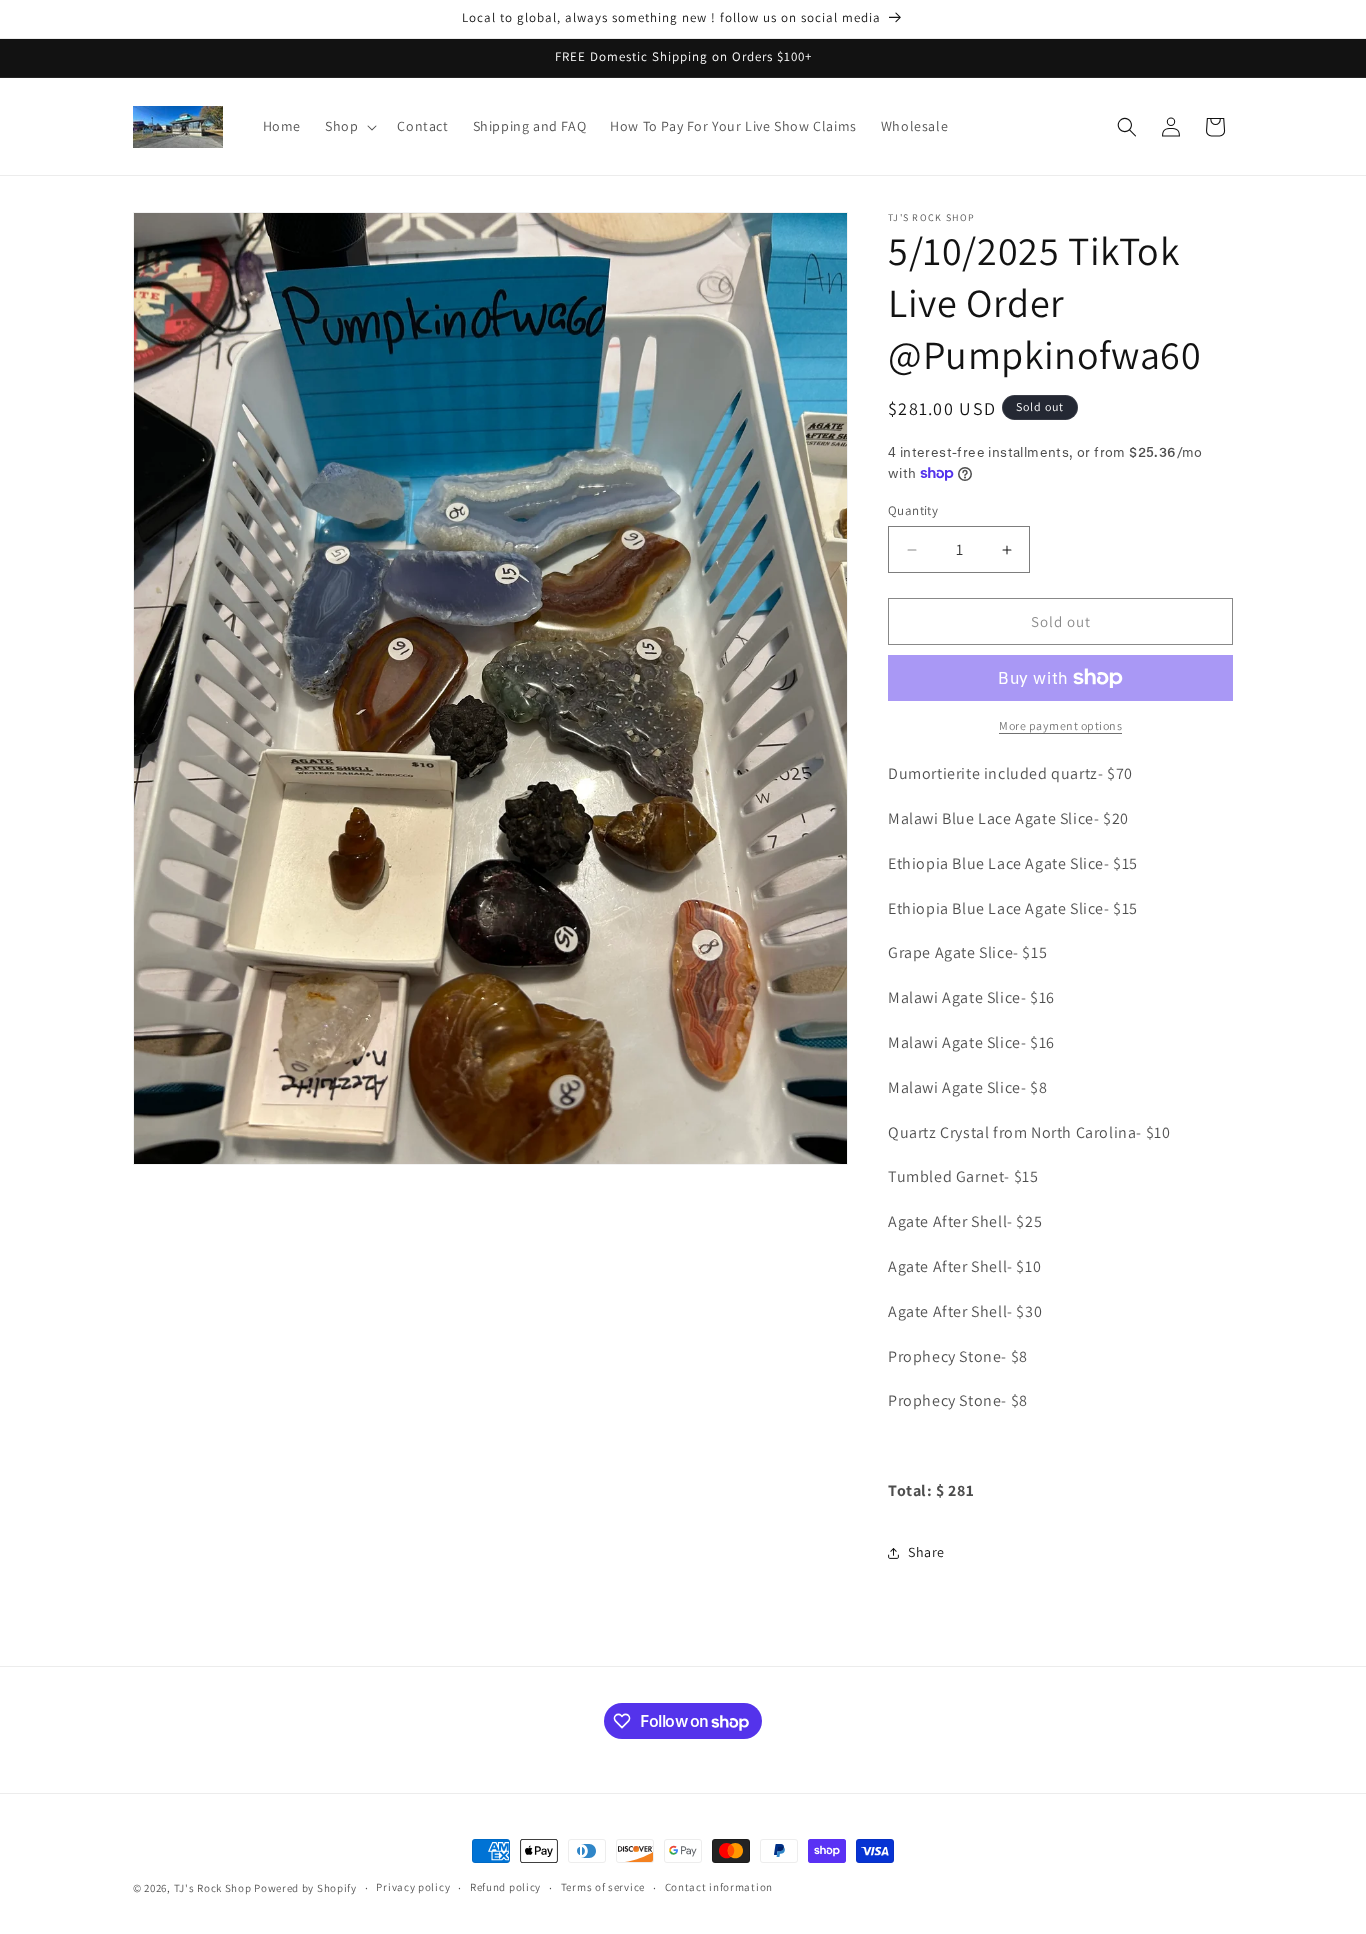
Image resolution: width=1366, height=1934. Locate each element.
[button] (349, 126)
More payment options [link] (1060, 725)
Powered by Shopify (305, 1888)
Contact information (719, 1888)
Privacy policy (413, 1888)
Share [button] (926, 1552)
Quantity (913, 510)
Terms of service (603, 1888)
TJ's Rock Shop (213, 1888)
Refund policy (505, 1888)
